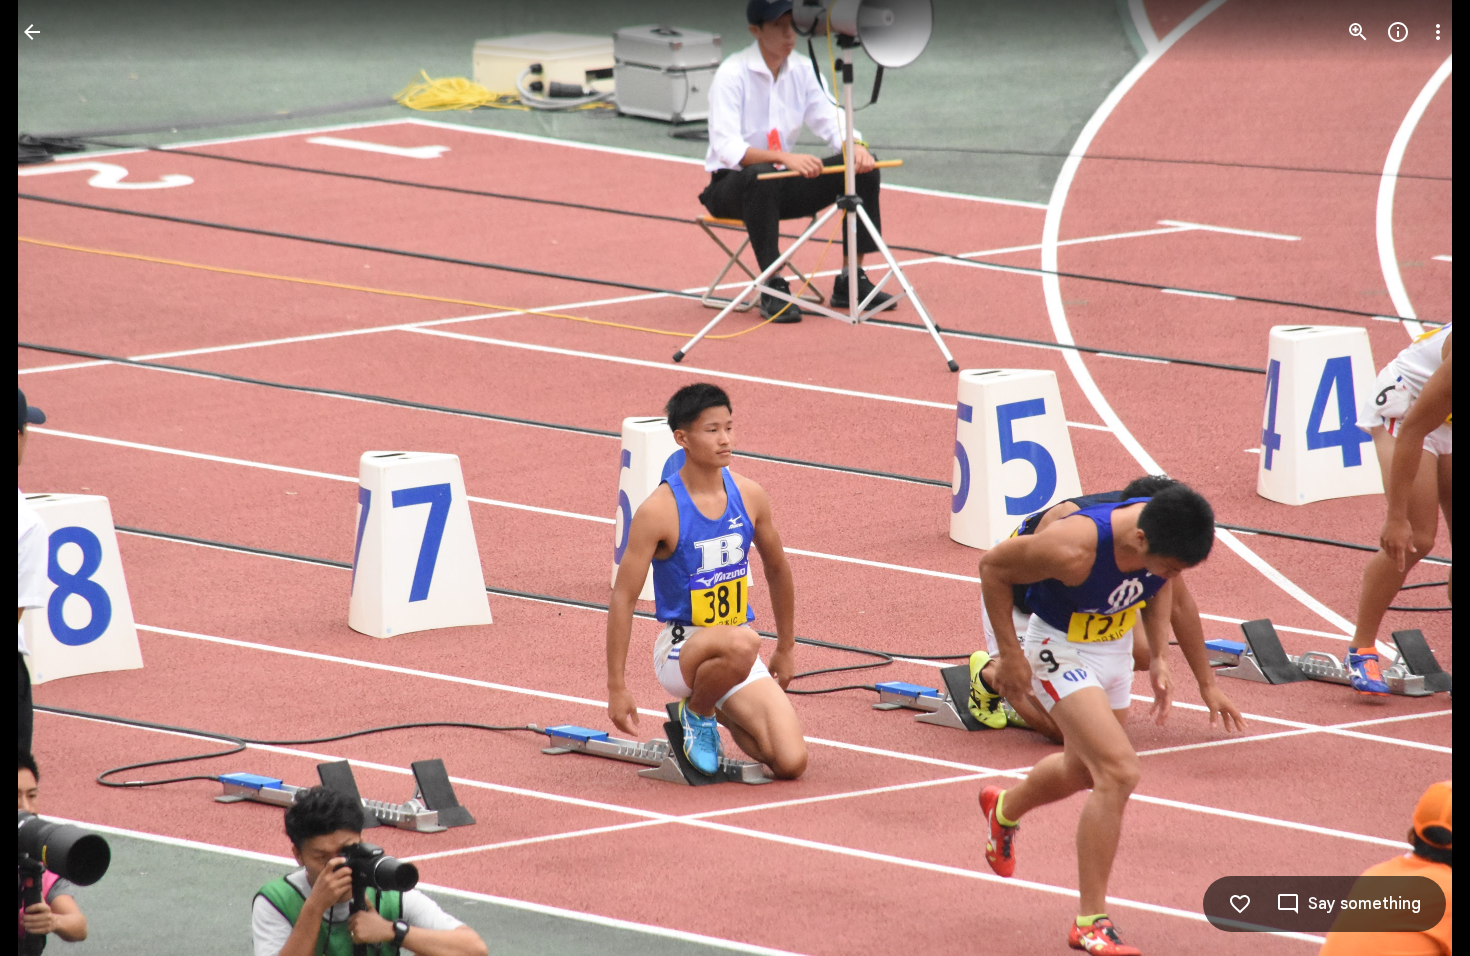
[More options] (1438, 32)
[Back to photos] (32, 32)
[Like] (1240, 904)
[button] (1414, 478)
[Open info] (1398, 32)
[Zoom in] (1358, 32)
